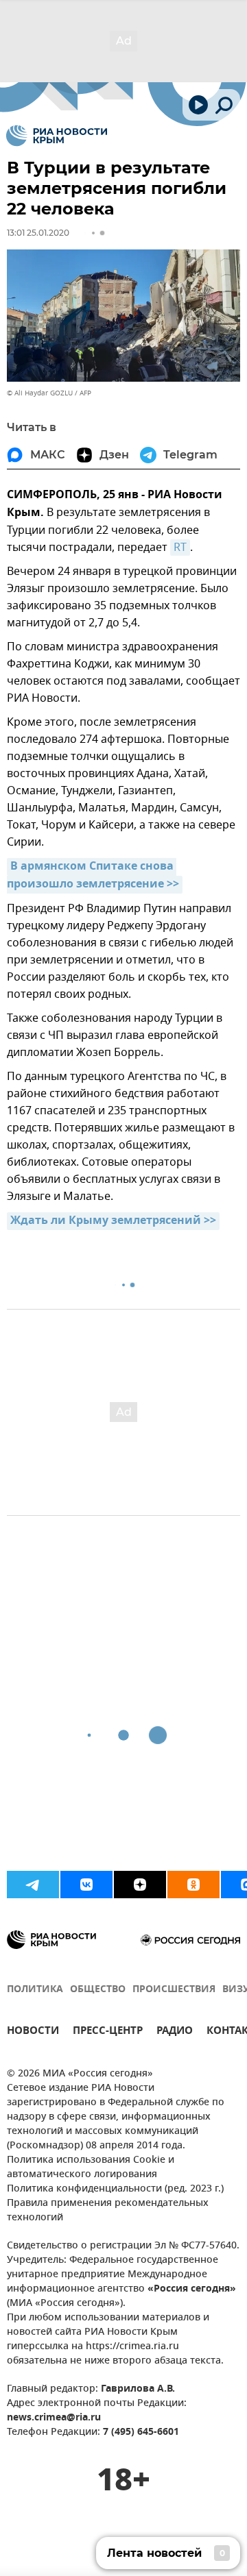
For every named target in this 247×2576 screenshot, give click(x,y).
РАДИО (175, 2032)
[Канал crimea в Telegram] (33, 1885)
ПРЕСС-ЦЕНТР (108, 2032)
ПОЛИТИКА (35, 1990)
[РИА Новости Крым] (57, 136)
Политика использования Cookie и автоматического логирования (91, 2168)
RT (180, 548)
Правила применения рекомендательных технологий (108, 2211)
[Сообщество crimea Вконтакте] (86, 1885)
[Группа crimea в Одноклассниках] (193, 1885)
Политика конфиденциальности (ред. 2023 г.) (115, 2189)
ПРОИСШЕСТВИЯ (174, 1990)
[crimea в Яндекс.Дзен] (140, 1885)
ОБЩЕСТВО (98, 1990)
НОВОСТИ (33, 2032)
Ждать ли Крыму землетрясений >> (113, 1221)
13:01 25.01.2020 (38, 233)
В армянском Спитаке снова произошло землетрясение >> (93, 876)
